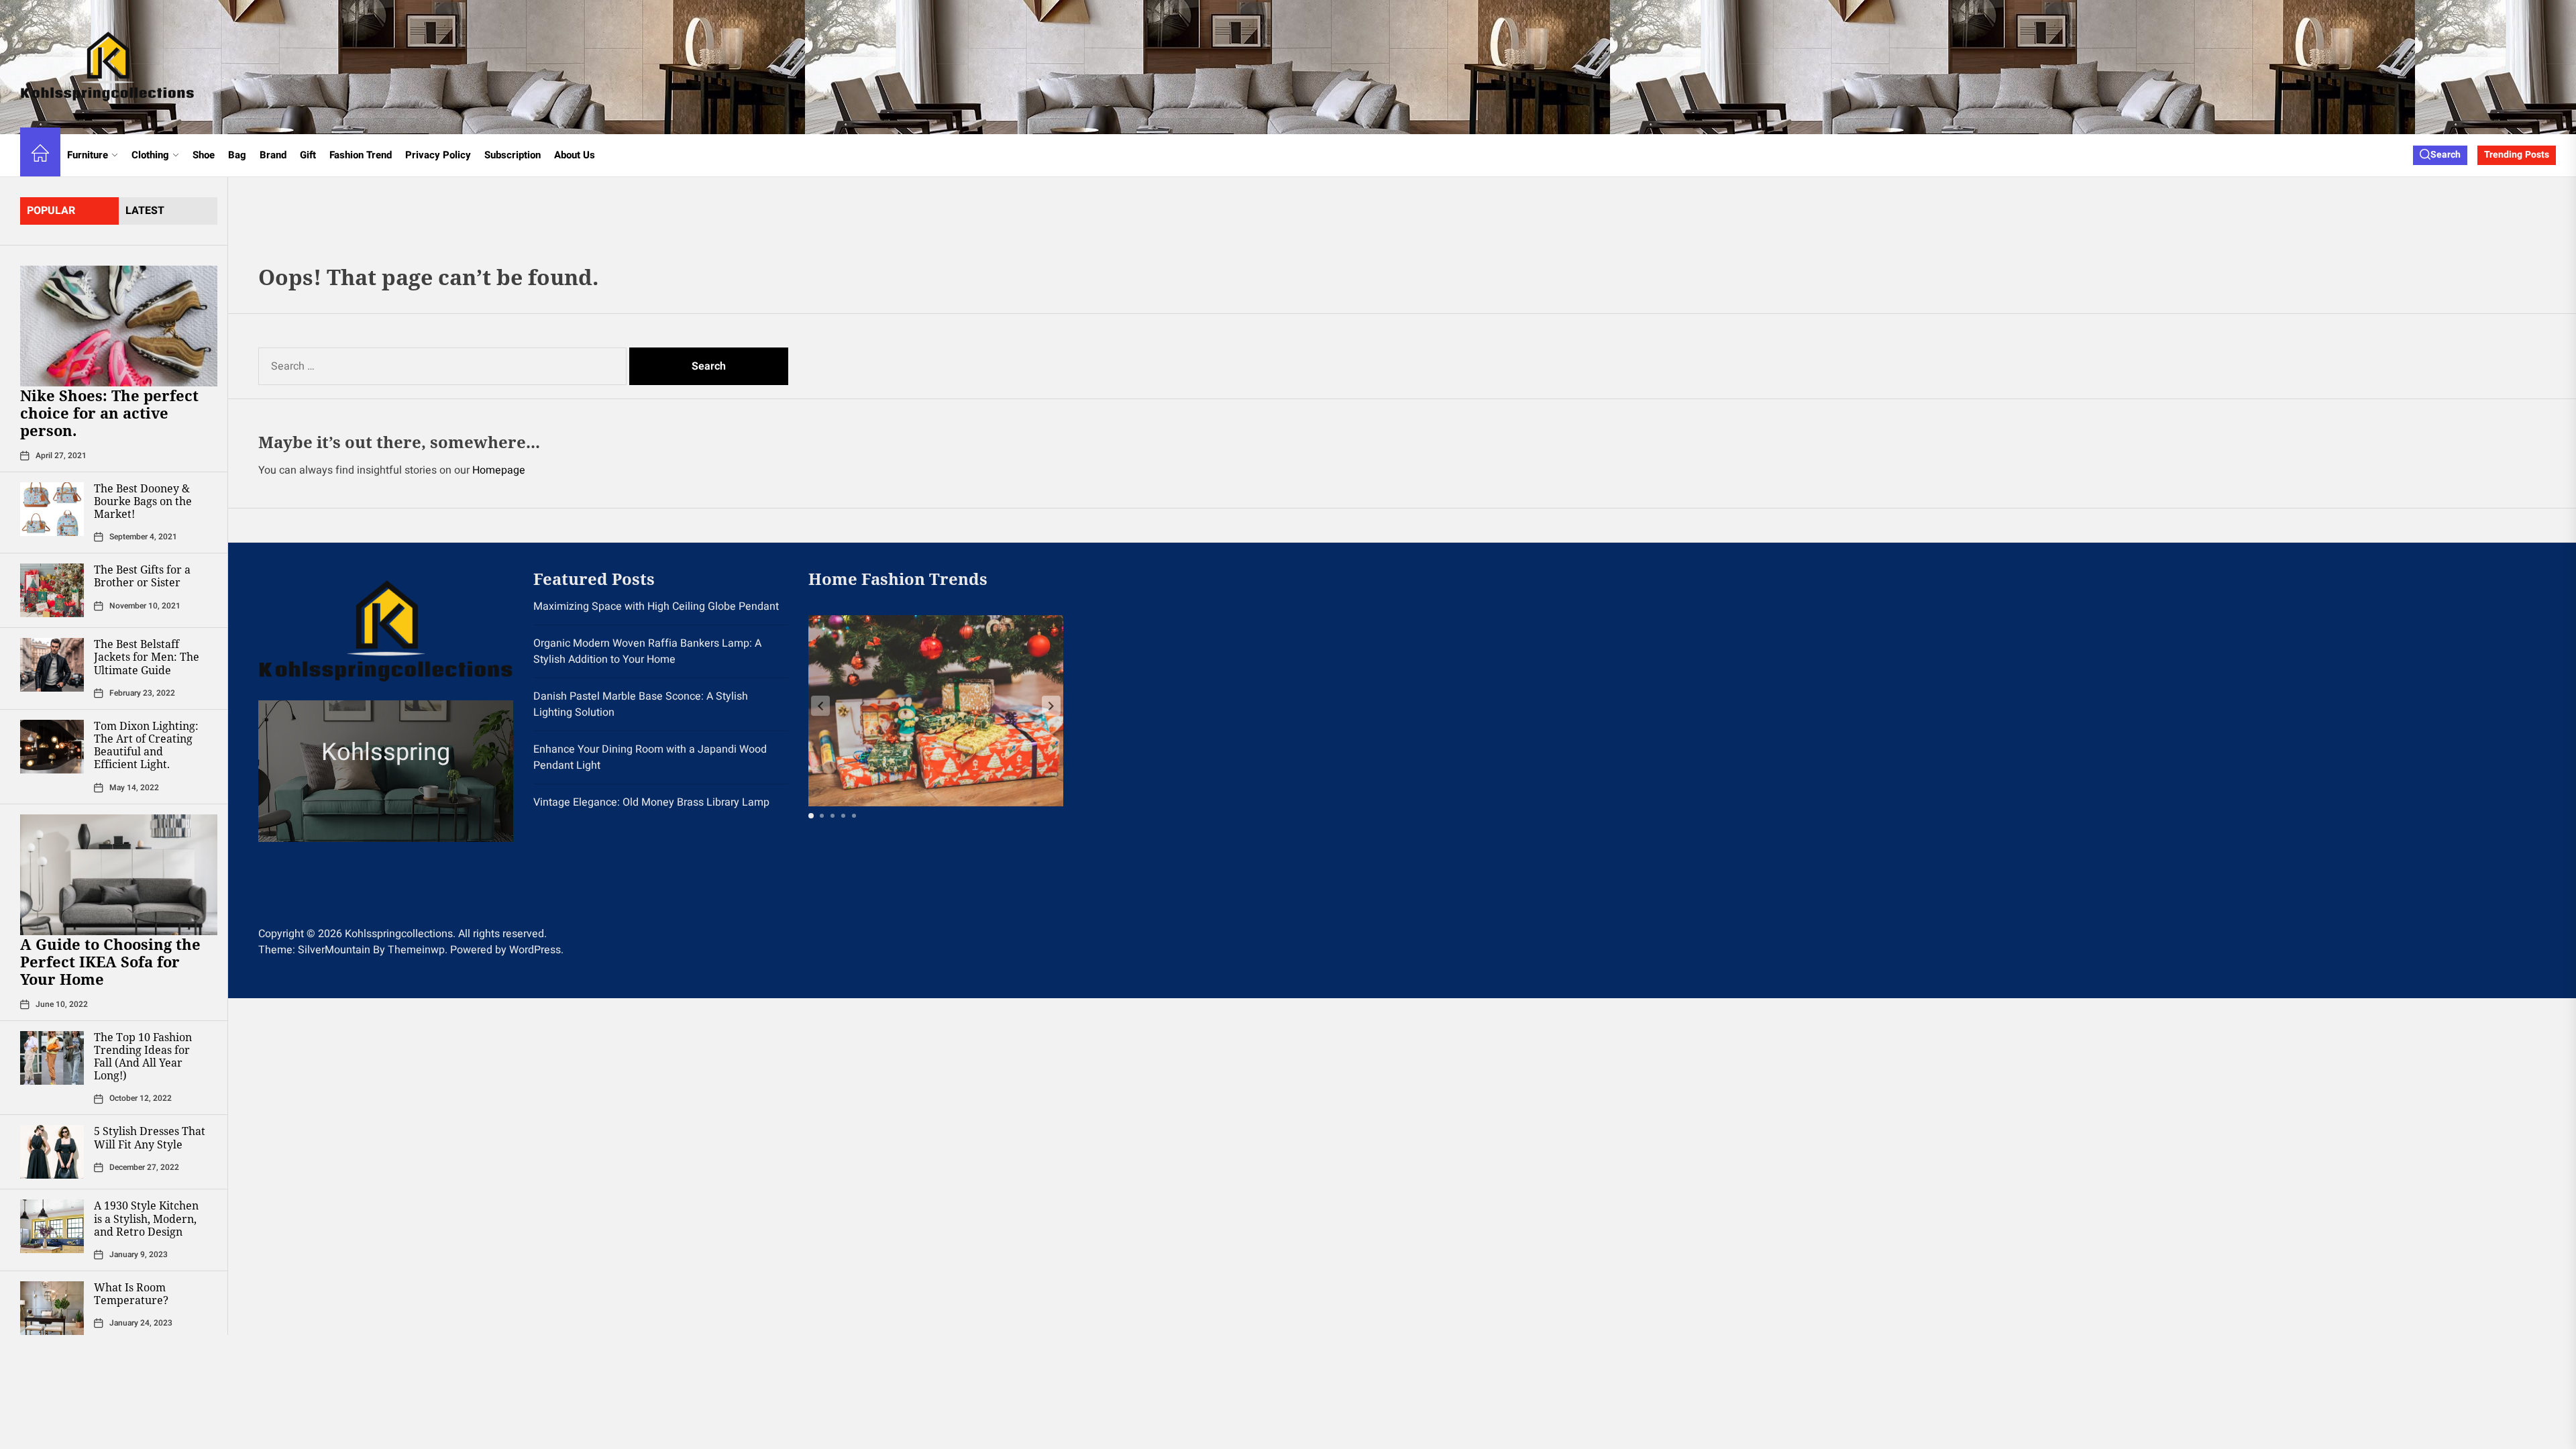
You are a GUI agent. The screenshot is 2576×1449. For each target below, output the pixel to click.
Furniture (88, 155)
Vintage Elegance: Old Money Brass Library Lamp (651, 802)
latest (145, 211)
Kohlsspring (386, 752)
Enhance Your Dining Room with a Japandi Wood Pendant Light (650, 757)
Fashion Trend (361, 155)
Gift (308, 155)
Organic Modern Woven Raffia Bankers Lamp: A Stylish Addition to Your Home (647, 651)
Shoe (204, 155)
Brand (273, 155)
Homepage (499, 470)
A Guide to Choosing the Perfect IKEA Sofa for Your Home (110, 962)
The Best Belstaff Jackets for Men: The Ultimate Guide (147, 657)
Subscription (513, 155)
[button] (1051, 706)
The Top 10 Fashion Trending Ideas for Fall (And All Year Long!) (143, 1057)
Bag (237, 155)
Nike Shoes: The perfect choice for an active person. (109, 413)
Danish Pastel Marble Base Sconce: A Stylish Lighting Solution (641, 704)
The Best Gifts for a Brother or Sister (142, 576)
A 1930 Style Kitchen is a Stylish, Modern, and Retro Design (146, 1218)
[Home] (40, 155)
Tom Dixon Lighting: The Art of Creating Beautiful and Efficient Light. (146, 745)
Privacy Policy (438, 155)
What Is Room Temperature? (131, 1294)
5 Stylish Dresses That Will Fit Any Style (150, 1137)
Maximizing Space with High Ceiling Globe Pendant (656, 606)
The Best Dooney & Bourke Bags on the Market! (143, 501)
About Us (575, 155)
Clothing (150, 155)
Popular (51, 211)
